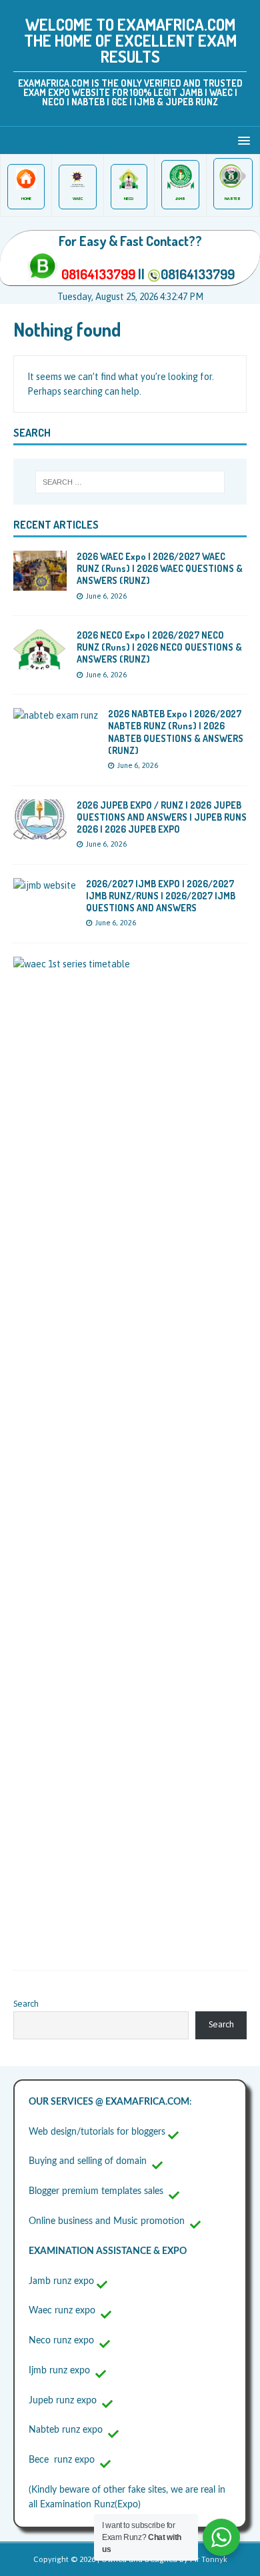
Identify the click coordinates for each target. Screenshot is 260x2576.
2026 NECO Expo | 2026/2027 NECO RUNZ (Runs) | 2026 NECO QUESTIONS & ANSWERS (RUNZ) (159, 647)
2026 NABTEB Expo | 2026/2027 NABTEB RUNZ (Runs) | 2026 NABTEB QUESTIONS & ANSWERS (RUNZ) (176, 732)
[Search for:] (130, 482)
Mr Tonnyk (209, 2559)
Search (26, 2004)
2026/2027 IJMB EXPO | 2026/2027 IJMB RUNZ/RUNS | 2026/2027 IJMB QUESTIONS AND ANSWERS (161, 896)
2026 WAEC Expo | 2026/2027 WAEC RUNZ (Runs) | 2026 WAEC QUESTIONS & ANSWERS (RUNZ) (160, 568)
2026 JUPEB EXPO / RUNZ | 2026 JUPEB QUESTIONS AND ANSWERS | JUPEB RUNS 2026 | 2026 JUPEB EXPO (162, 817)
